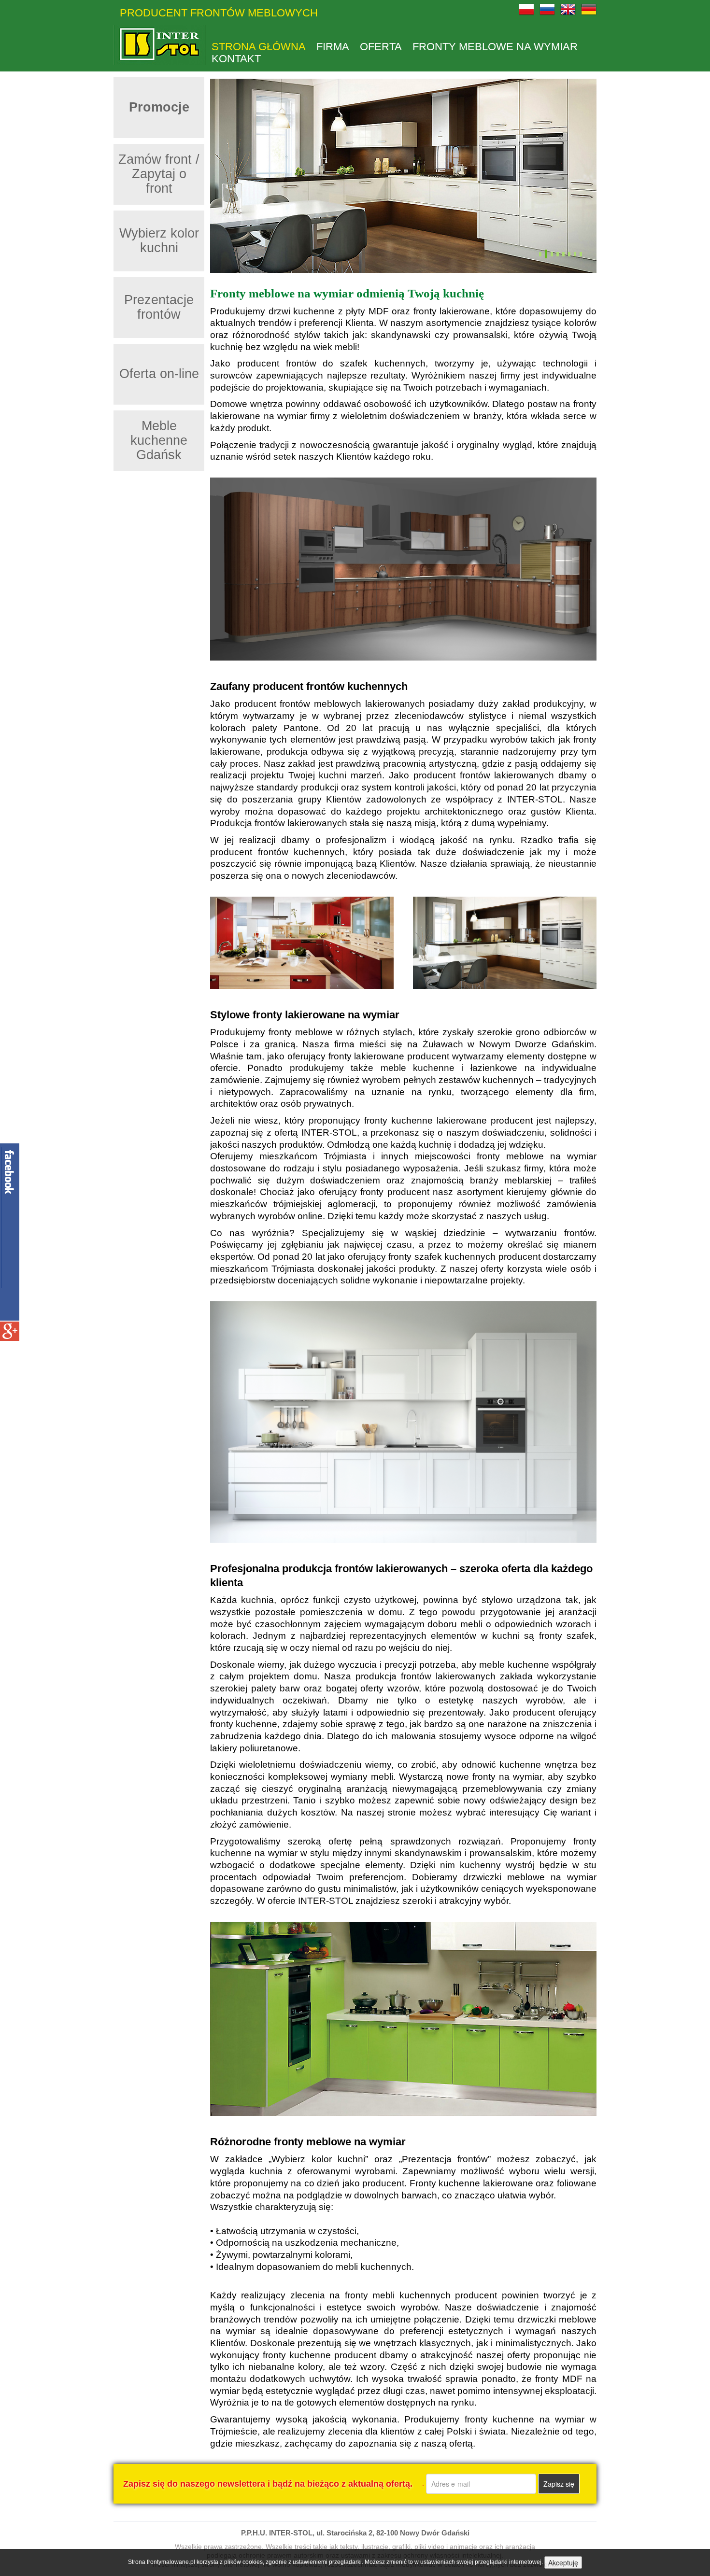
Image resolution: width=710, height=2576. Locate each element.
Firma (333, 47)
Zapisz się (559, 2484)
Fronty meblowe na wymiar (495, 47)
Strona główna (259, 47)
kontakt (236, 59)
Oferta (381, 47)
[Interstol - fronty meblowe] (160, 45)
